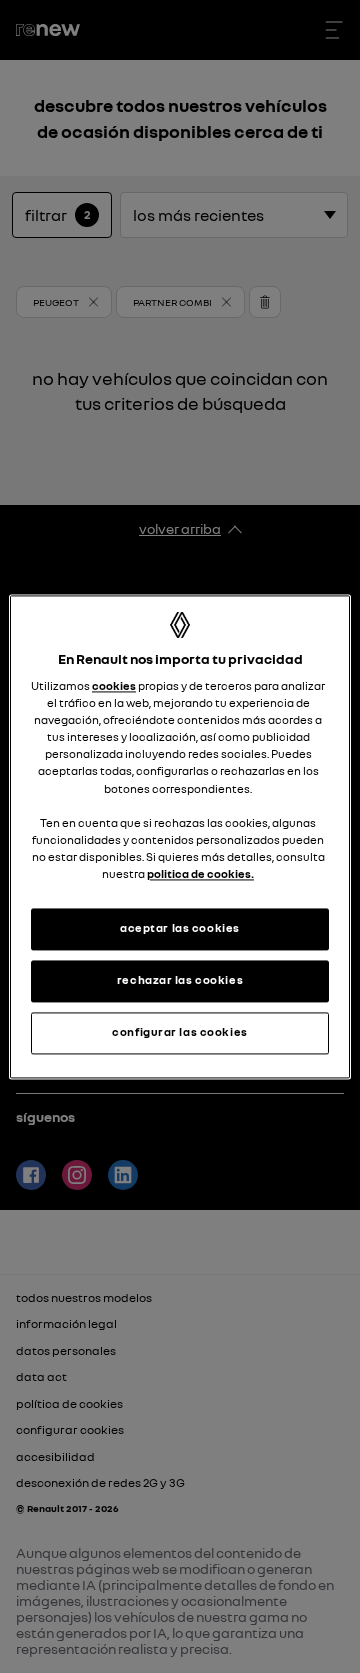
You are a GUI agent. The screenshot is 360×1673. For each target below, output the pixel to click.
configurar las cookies (180, 1032)
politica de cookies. (200, 874)
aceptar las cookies (180, 928)
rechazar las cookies (180, 980)
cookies (114, 687)
